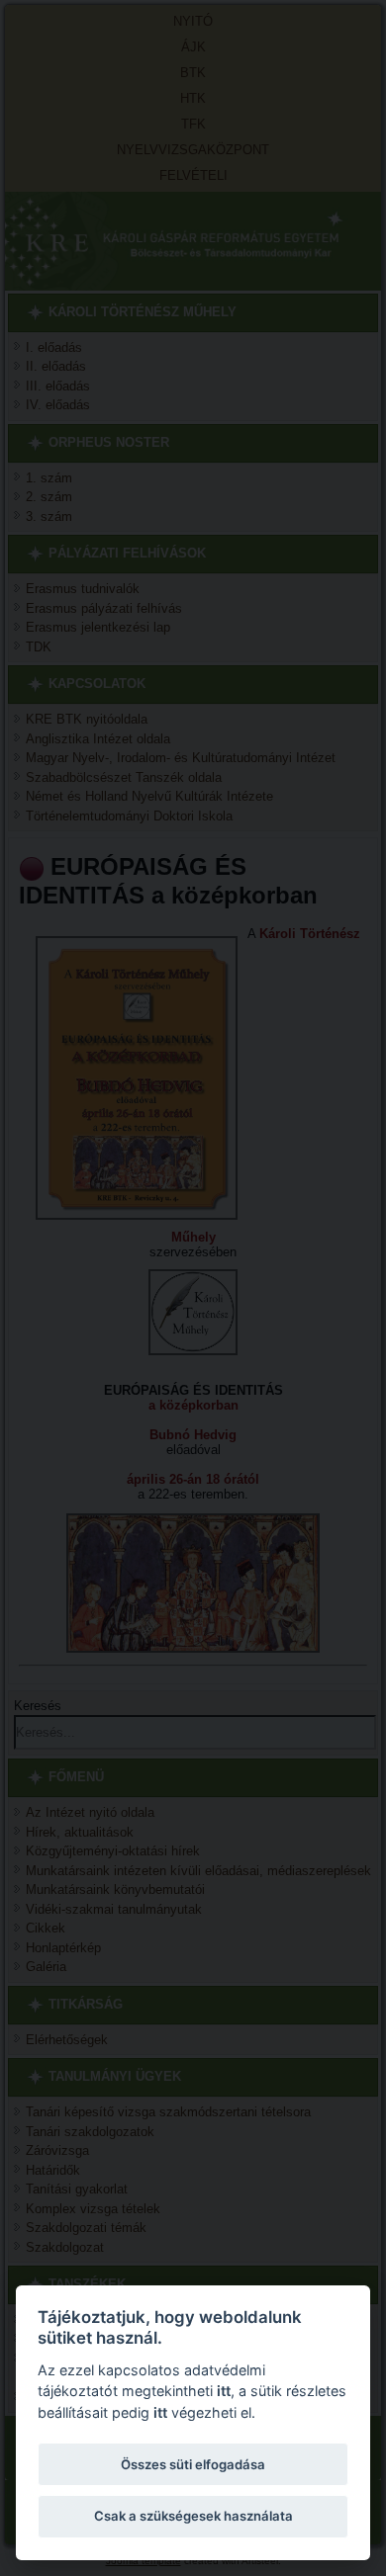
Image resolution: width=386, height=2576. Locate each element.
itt (224, 2391)
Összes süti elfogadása (193, 2464)
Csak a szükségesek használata (193, 2516)
